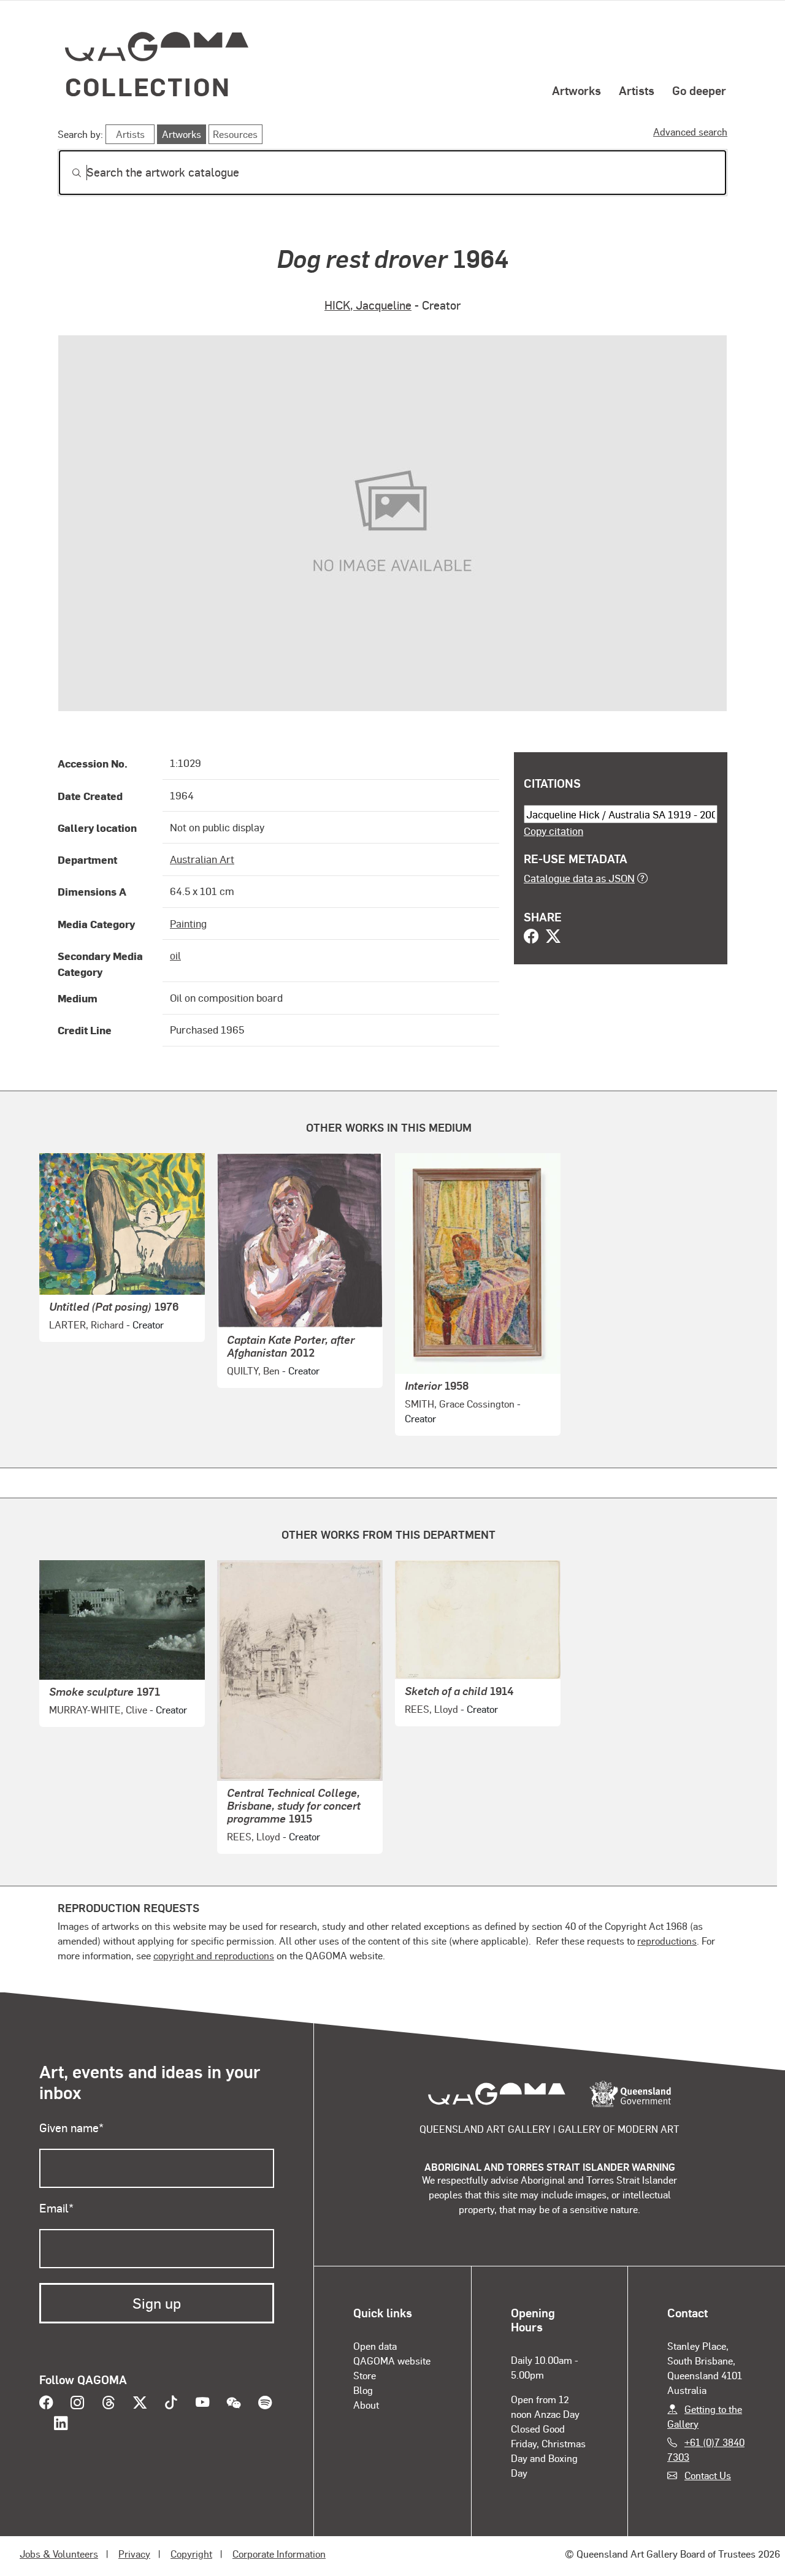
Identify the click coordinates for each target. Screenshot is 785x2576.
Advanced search (690, 131)
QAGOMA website (392, 2361)
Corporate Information (279, 2554)
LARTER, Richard (86, 1324)
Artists (637, 90)
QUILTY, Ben (253, 1370)
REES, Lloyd (254, 1836)
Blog (363, 2390)
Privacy (134, 2554)
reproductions (667, 1941)
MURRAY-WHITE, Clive (98, 1709)
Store (365, 2375)
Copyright (191, 2554)
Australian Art (202, 859)
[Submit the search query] (67, 173)
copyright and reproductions (214, 1955)
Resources (235, 134)
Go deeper (699, 90)
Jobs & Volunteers (59, 2554)
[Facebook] (531, 937)
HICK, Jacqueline (368, 305)
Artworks (576, 90)
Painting (188, 923)
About (366, 2405)
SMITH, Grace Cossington (460, 1404)
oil (175, 955)
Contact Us (708, 2475)
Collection (148, 86)
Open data (375, 2346)
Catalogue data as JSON (579, 878)
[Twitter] (553, 937)
